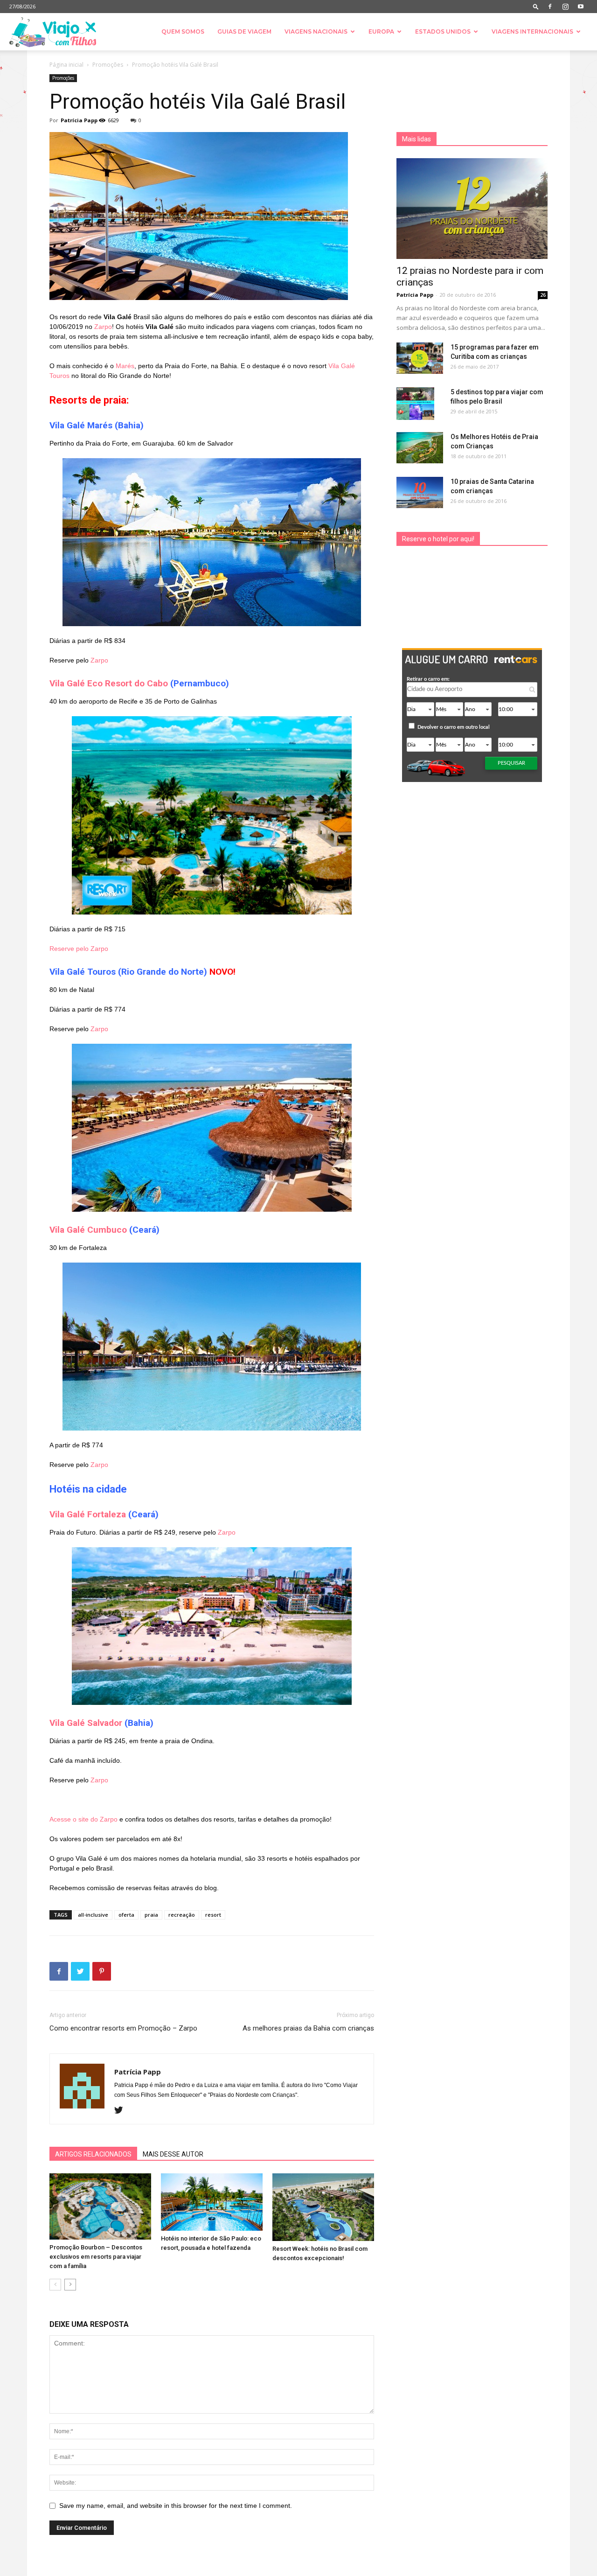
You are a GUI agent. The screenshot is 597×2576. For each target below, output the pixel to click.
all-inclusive (93, 1915)
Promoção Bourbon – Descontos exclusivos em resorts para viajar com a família (96, 2257)
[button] (536, 6)
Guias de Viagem (244, 31)
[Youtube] (581, 7)
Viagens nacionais (316, 31)
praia (151, 1915)
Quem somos (183, 31)
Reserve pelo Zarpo (79, 949)
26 (543, 295)
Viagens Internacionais (532, 31)
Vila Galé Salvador (86, 1723)
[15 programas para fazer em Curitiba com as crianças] (420, 358)
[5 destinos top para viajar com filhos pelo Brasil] (415, 404)
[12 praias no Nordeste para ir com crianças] (472, 209)
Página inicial (66, 65)
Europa (381, 31)
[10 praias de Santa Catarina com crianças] (420, 492)
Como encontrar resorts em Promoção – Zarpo (123, 2028)
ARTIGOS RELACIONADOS (93, 2154)
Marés (125, 366)
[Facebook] (550, 7)
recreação (182, 1915)
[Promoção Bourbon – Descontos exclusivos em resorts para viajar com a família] (100, 2206)
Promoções (108, 65)
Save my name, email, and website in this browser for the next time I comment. (176, 2506)
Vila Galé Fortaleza (88, 1514)
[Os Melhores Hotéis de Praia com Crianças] (420, 448)
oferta (126, 1915)
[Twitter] (122, 2111)
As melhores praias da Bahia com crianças (308, 2028)
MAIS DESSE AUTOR (173, 2154)
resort (213, 1915)
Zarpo (103, 327)
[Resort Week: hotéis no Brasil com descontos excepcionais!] (323, 2207)
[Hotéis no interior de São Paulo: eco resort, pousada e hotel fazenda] (212, 2202)
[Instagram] (565, 7)
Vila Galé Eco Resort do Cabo (109, 683)
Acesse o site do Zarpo (83, 1819)
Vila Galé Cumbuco (88, 1230)
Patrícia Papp (79, 120)
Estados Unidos (443, 31)
